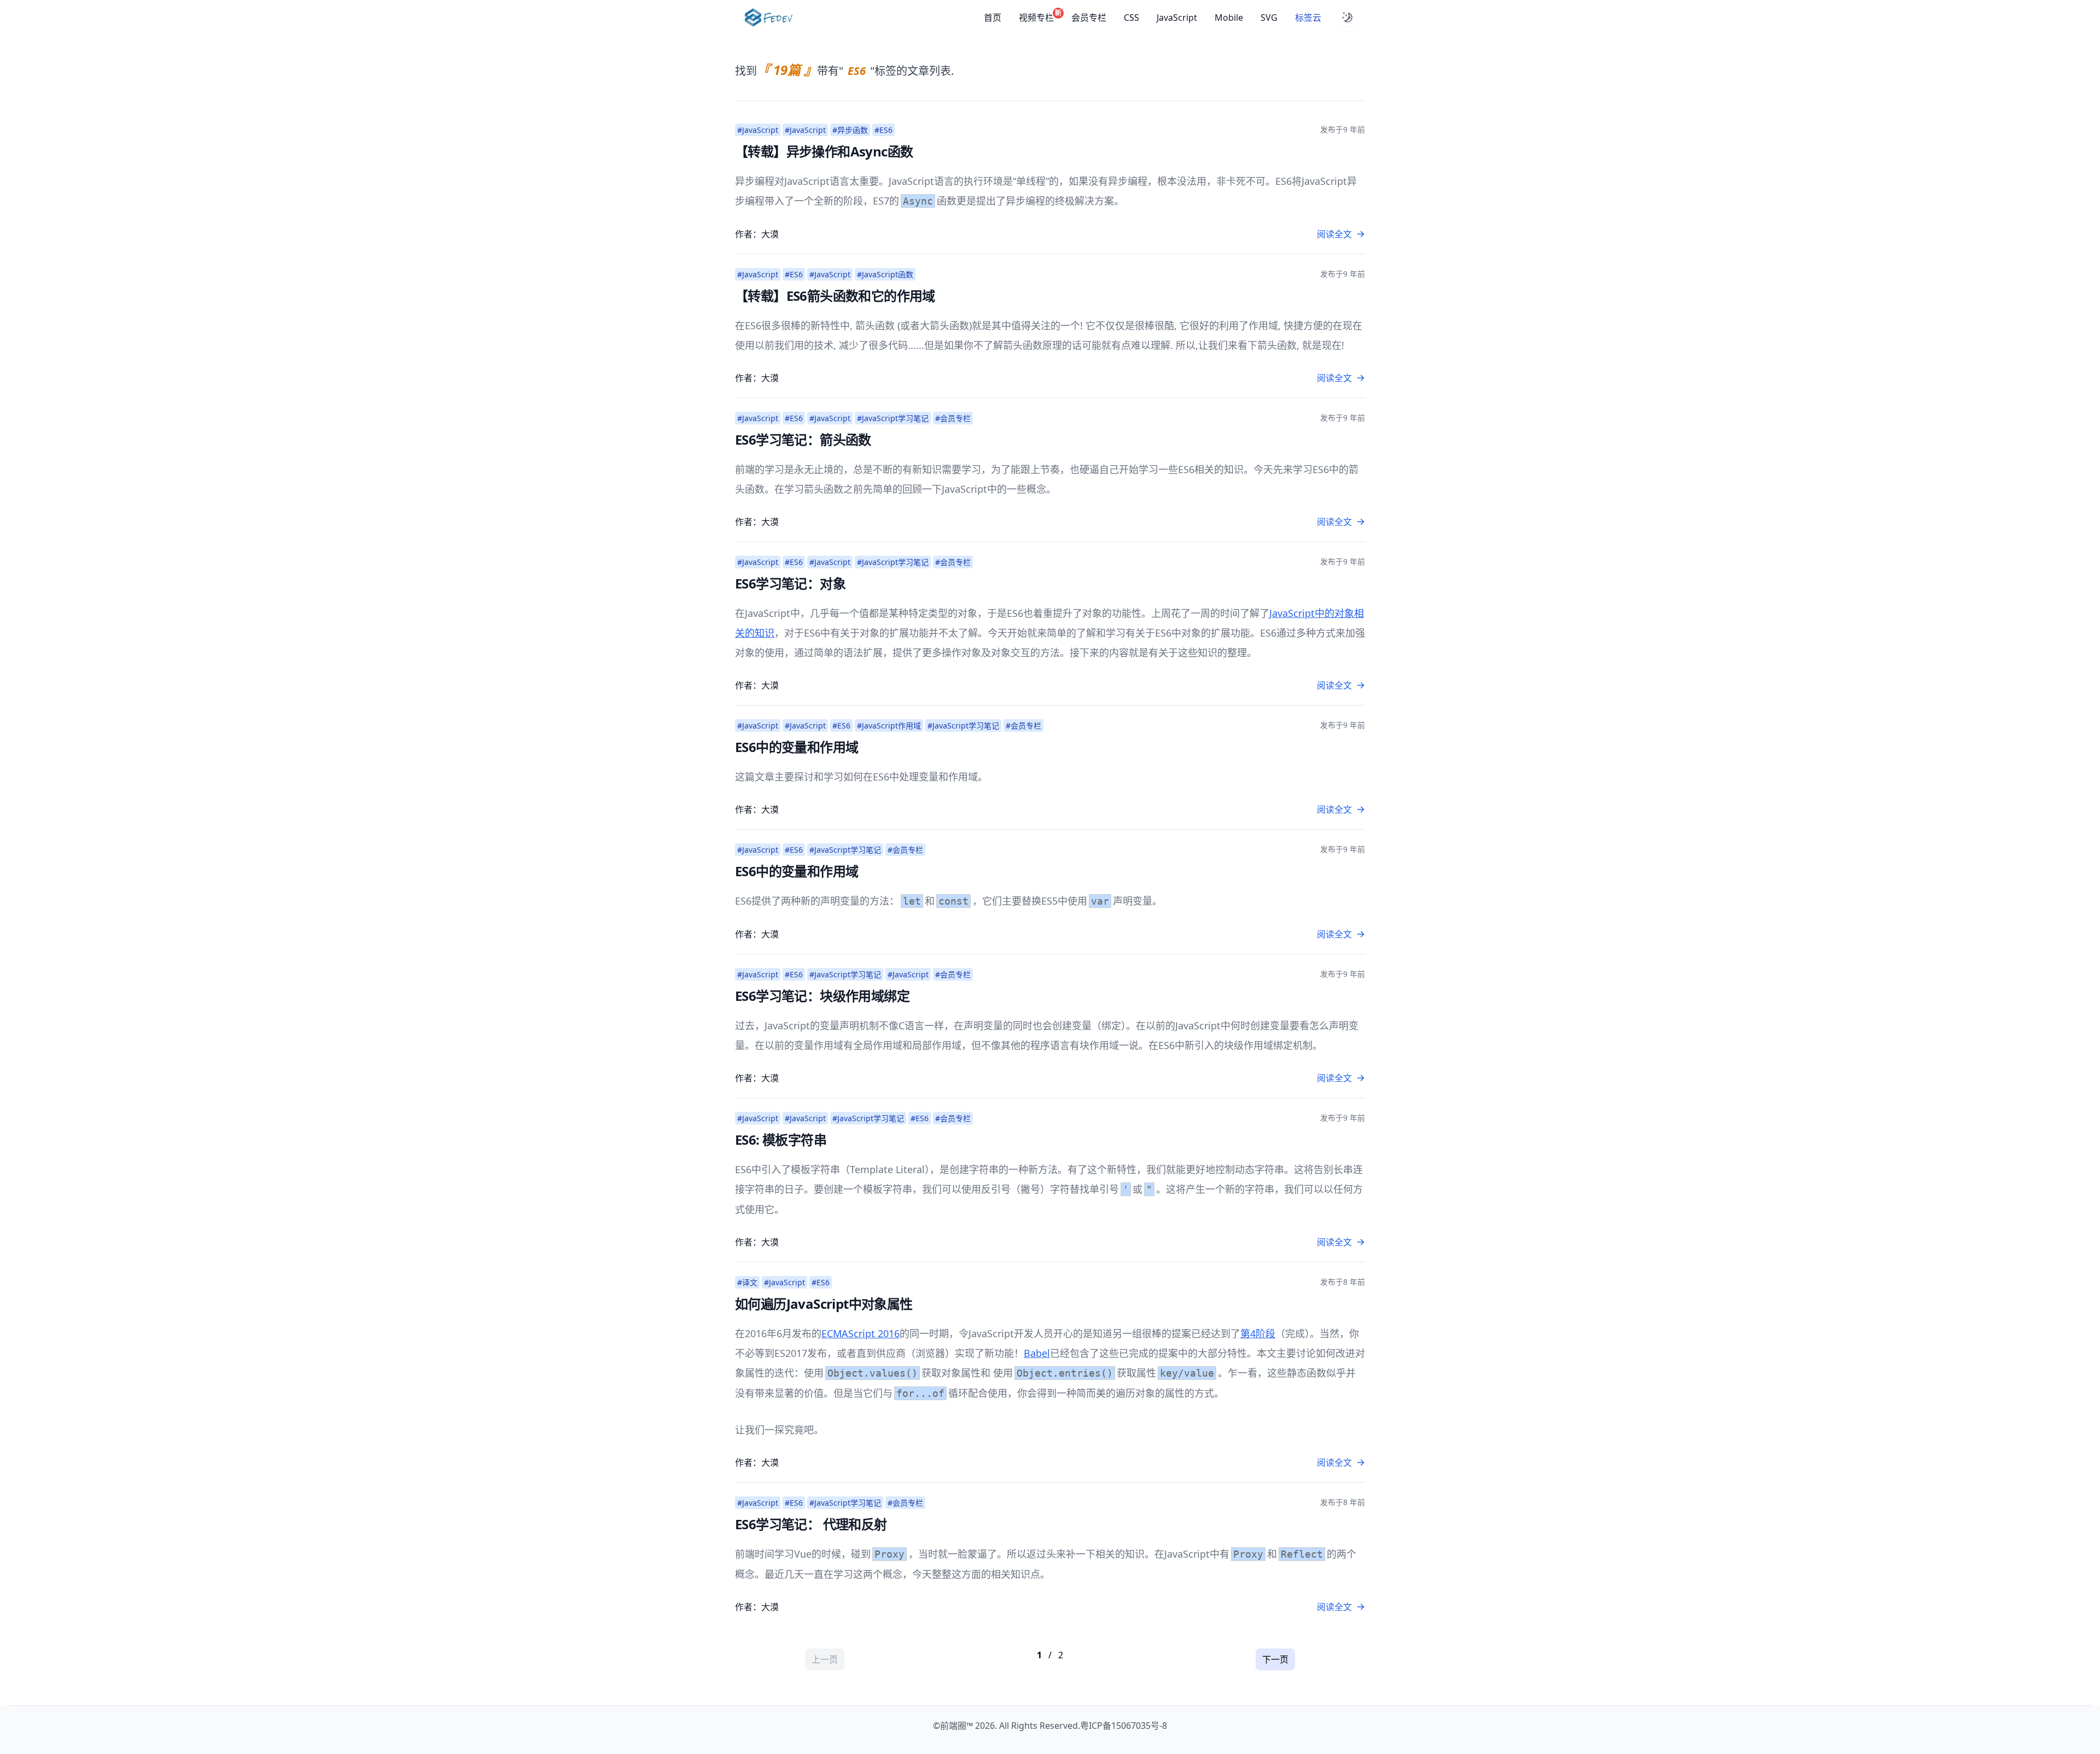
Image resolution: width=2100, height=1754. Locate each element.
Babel (1037, 1353)
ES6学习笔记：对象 (790, 583)
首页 (993, 18)
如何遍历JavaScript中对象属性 (824, 1304)
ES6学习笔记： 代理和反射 (811, 1524)
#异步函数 (850, 130)
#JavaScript (758, 130)
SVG (1269, 18)
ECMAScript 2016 (861, 1333)
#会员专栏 (953, 418)
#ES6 (883, 130)
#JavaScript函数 (885, 274)
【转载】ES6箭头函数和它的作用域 (835, 296)
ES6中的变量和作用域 (797, 747)
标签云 (1308, 18)
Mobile (1229, 18)
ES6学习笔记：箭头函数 (803, 439)
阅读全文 (1334, 234)
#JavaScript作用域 (889, 726)
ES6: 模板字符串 (781, 1140)
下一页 (1275, 1659)
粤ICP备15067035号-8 (1124, 1726)
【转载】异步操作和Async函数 (824, 151)
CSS (1131, 18)
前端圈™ (956, 1726)
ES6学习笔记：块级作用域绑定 (822, 996)
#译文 (747, 1282)
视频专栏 (1036, 17)
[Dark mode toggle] (1347, 18)
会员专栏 (1089, 18)
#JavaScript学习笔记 (893, 418)
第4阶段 (1258, 1333)
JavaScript (1177, 18)
